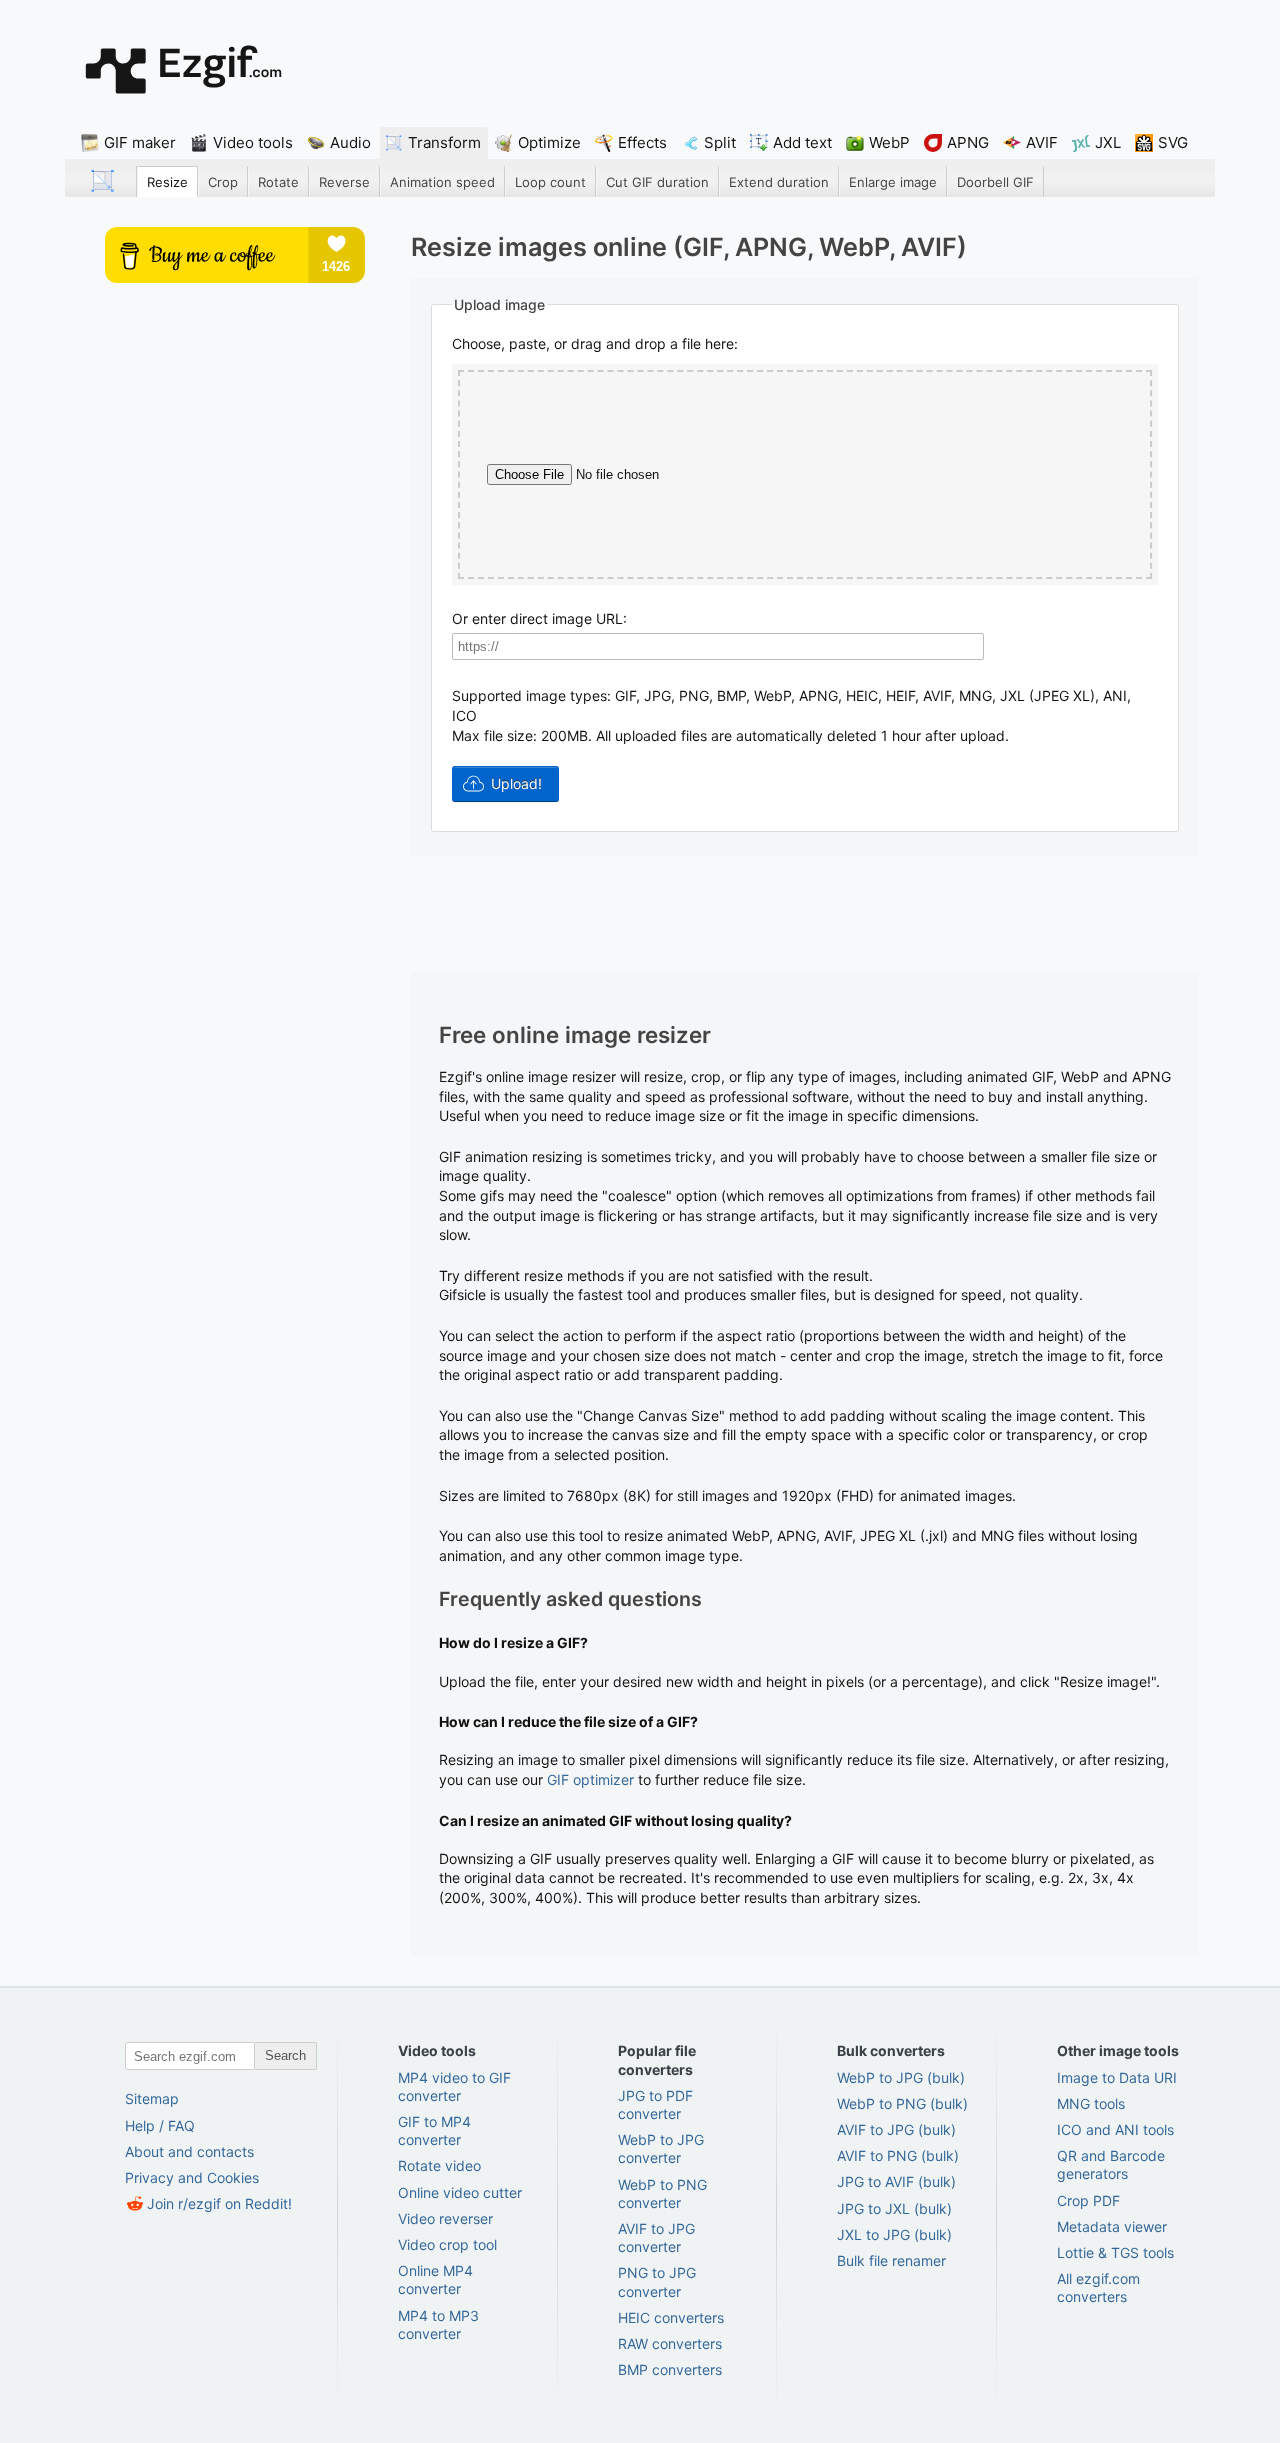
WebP (889, 142)
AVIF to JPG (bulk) (896, 2129)
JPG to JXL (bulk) (894, 2208)
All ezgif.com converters (1098, 2287)
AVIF (1042, 142)
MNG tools (1091, 2103)
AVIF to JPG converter (656, 2237)
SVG (1173, 142)
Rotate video (439, 2165)
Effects (642, 142)
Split (720, 142)
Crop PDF (1088, 2200)
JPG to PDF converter (655, 2104)
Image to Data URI (1117, 2077)
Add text (802, 142)
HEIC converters (671, 2317)
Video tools (253, 142)
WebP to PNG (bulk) (902, 2103)
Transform (444, 142)
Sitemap (152, 2098)
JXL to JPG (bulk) (894, 2234)
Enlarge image (893, 182)
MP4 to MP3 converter (438, 2324)
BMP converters (670, 2369)
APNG (968, 142)
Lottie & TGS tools (1115, 2252)
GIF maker (140, 142)
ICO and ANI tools (1115, 2129)
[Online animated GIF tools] (183, 69)
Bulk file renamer (891, 2260)
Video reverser (445, 2218)
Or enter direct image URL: (539, 618)
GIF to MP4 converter (434, 2130)
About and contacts (189, 2151)
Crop (223, 182)
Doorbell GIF (995, 182)
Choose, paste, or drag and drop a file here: (595, 343)
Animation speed (442, 182)
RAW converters (670, 2343)
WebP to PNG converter (662, 2193)
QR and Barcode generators (1111, 2164)
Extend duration (779, 182)
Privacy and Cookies (192, 2177)
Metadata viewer (1112, 2226)
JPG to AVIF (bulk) (896, 2181)
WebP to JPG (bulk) (901, 2077)
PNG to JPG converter (657, 2281)
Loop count (550, 182)
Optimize (549, 142)
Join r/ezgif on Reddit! (219, 2203)
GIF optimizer (590, 1779)
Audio (350, 142)
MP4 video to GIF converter (454, 2086)
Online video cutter (460, 2192)
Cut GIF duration (657, 182)
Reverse (344, 182)
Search (285, 2055)
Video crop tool (447, 2244)
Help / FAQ (160, 2125)
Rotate (278, 182)
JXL (1108, 142)
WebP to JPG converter (661, 2148)
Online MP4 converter (435, 2279)
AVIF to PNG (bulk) (898, 2155)
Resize (167, 182)
